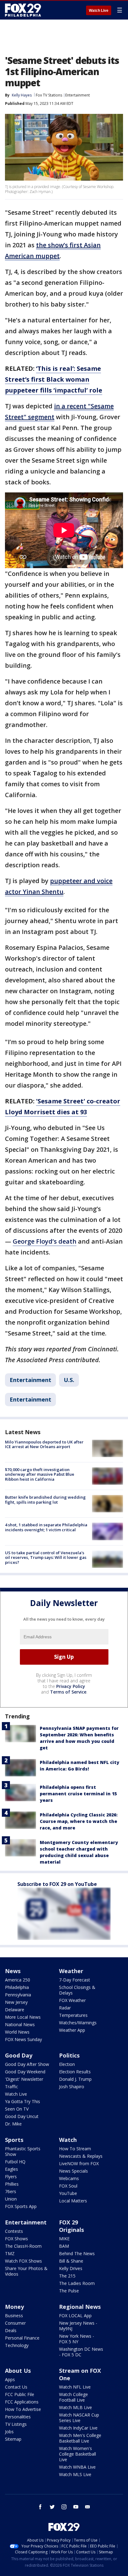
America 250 (18, 1980)
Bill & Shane (71, 2261)
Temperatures (73, 2015)
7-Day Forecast (75, 1980)
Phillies (12, 2184)
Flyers (11, 2177)
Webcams (69, 2178)
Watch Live (99, 11)
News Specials (73, 2171)
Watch (68, 2140)
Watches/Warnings (78, 2023)
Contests (14, 2231)
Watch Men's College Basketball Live (80, 2438)
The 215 (67, 2276)
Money (14, 2307)
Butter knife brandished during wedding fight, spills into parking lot (45, 1500)
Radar (65, 2008)
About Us (18, 2371)
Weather (71, 1971)
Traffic (11, 2087)
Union (11, 2199)
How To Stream (75, 2149)
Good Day (19, 2055)
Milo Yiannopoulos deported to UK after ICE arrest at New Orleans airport (44, 1444)
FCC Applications (22, 2402)
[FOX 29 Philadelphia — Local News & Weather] (23, 10)
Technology (17, 2345)
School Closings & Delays (77, 1990)
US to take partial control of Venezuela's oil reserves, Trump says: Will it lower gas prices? (46, 1557)
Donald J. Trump (75, 2079)
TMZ (10, 2253)
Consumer (15, 2323)
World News (17, 2032)
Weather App (72, 2030)
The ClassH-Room (23, 2246)
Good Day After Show (27, 2064)
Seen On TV (17, 2109)
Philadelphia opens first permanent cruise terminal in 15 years (78, 1794)
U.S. (69, 1380)
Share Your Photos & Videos (26, 2271)
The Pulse (69, 2291)
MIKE (64, 2239)
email (88, 2507)
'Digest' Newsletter (24, 2079)
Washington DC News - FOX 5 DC (81, 2352)
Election (67, 2064)
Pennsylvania (18, 1995)
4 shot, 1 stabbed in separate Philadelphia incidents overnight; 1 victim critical (46, 1527)
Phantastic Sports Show (23, 2151)
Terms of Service (68, 1692)
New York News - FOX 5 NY (77, 2339)
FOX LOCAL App (75, 2316)
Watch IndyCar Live (78, 2428)
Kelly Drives (71, 2268)
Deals (11, 2330)
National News (20, 2024)
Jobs (9, 2432)
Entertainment (78, 95)
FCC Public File (20, 2394)
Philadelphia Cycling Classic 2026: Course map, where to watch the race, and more (79, 1821)
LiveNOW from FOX (79, 2163)
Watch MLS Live (75, 2474)
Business (14, 2316)
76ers (11, 2191)
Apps (10, 2379)
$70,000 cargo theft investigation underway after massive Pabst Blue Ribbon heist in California (40, 1474)
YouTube (68, 2193)
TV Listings (16, 2424)
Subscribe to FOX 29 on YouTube (57, 1884)
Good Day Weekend (25, 2072)
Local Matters (73, 2201)
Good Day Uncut (22, 2116)
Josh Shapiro (72, 2087)
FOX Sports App (21, 2206)
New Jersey (16, 2002)
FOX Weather (72, 2000)
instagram (64, 2507)
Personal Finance (22, 2338)
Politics (69, 2055)
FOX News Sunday (23, 2039)
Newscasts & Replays (81, 2156)
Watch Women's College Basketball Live (78, 2454)
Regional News (80, 2307)
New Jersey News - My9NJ (78, 2326)
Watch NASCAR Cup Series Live (79, 2418)
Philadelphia (17, 1987)
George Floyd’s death (45, 1241)
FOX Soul (68, 2186)
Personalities (18, 2417)
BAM (64, 2246)
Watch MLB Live (75, 2407)
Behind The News (77, 2253)
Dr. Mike (13, 2124)
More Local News (23, 2017)
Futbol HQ (15, 2162)
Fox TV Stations (49, 95)
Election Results (75, 2072)
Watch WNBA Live (77, 2467)
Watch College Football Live (73, 2397)
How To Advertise (23, 2409)
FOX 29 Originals (71, 2226)
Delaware (15, 2010)
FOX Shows (16, 2239)
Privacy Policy (71, 1686)
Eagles (11, 2169)
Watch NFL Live (75, 2387)
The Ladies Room (77, 2283)
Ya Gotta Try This (23, 2101)
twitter (52, 2507)
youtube (76, 2507)
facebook (40, 2507)
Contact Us (16, 2387)
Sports (14, 2140)
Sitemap (13, 2439)
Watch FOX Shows (23, 2261)
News (13, 1971)
